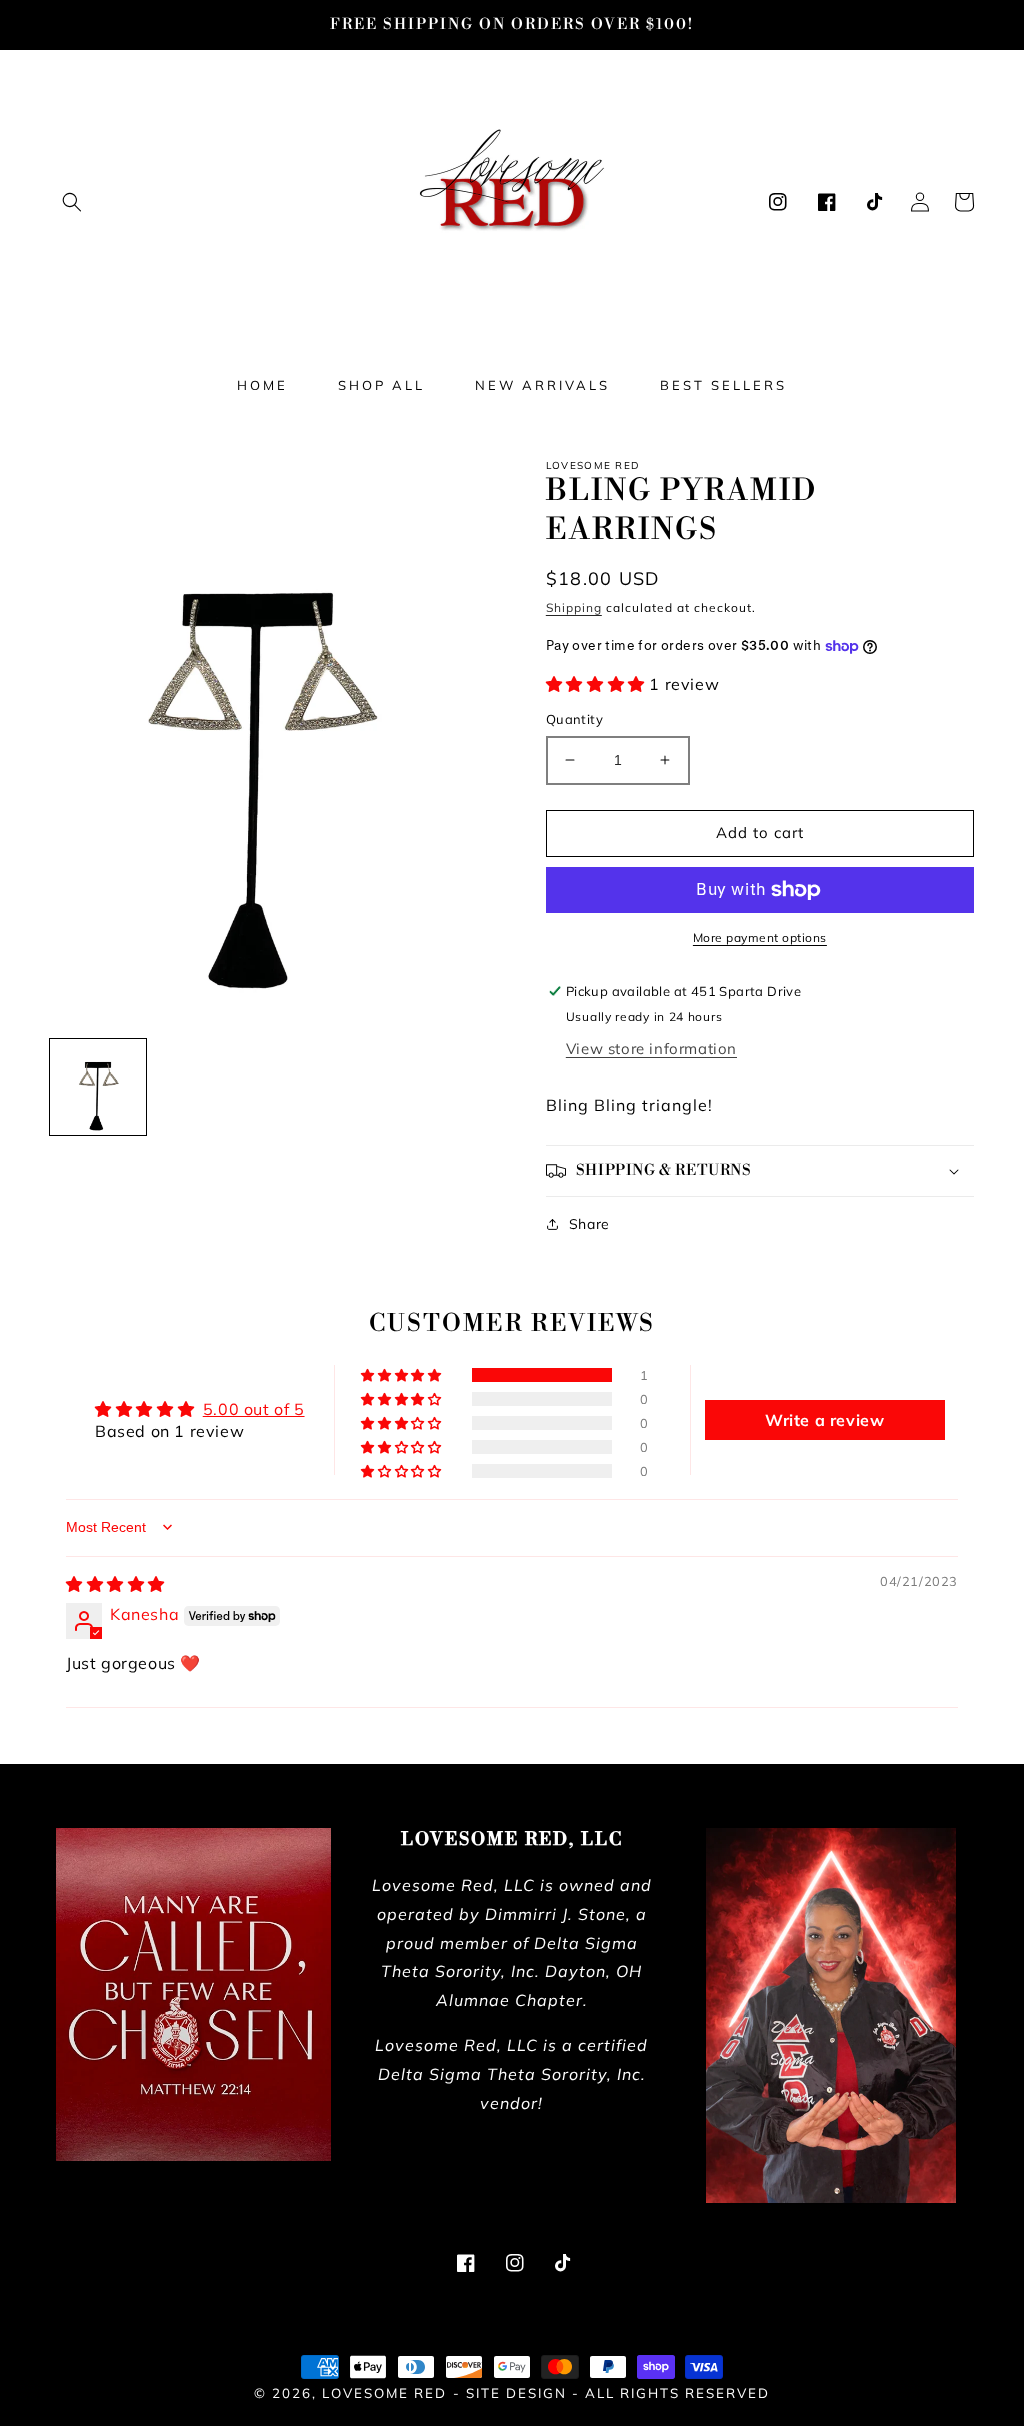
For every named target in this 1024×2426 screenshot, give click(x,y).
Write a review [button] (824, 1420)
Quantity (574, 719)
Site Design (516, 2393)
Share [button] (589, 1224)
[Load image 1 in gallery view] (98, 1087)
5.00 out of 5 (254, 1409)
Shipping (574, 607)
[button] (72, 202)
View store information (651, 1048)
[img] (115, 1584)
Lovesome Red (384, 2393)
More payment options (760, 937)
